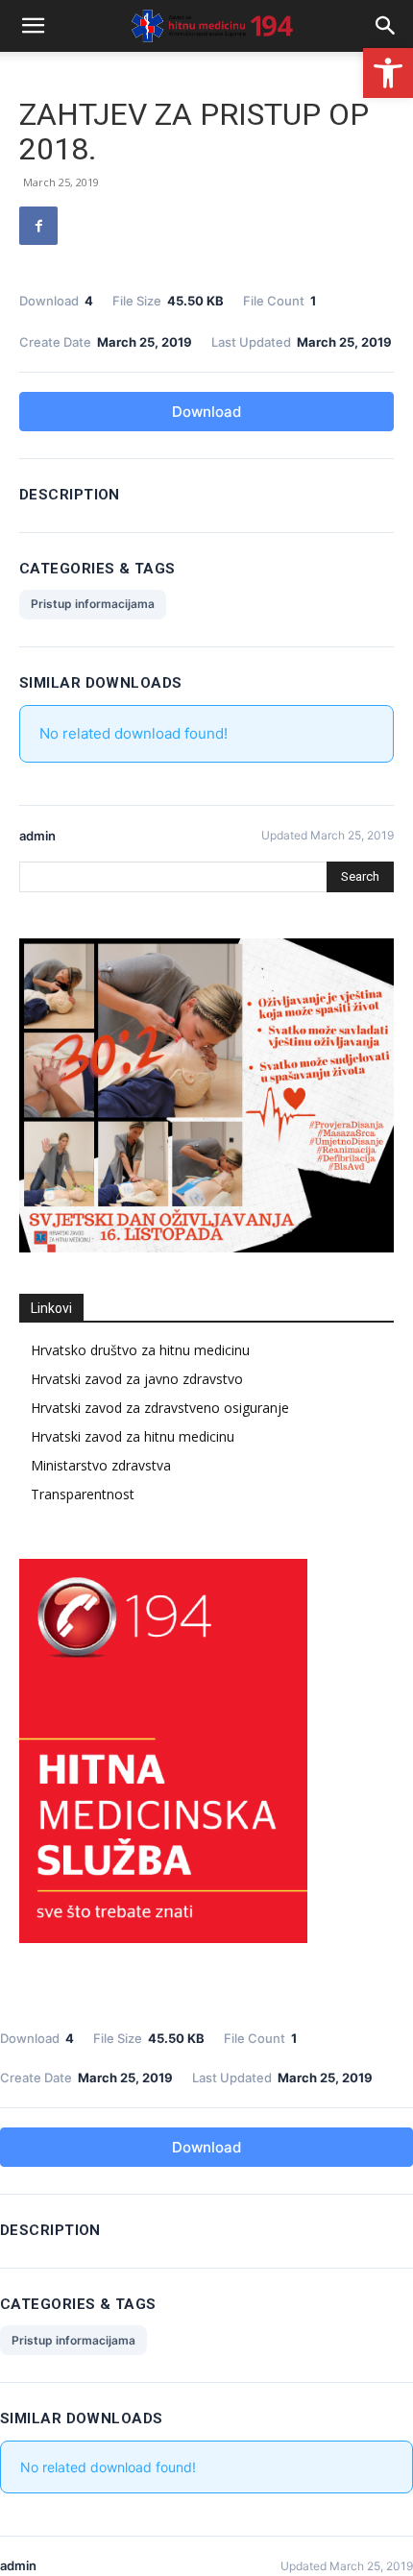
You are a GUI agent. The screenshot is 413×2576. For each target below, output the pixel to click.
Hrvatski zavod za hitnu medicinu (133, 1436)
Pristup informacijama (93, 604)
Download (206, 412)
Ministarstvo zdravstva (101, 1465)
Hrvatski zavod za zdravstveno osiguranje (160, 1408)
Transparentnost (83, 1494)
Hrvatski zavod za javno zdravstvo (137, 1379)
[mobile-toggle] (33, 26)
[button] (388, 73)
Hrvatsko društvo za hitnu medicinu (140, 1350)
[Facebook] (38, 226)
